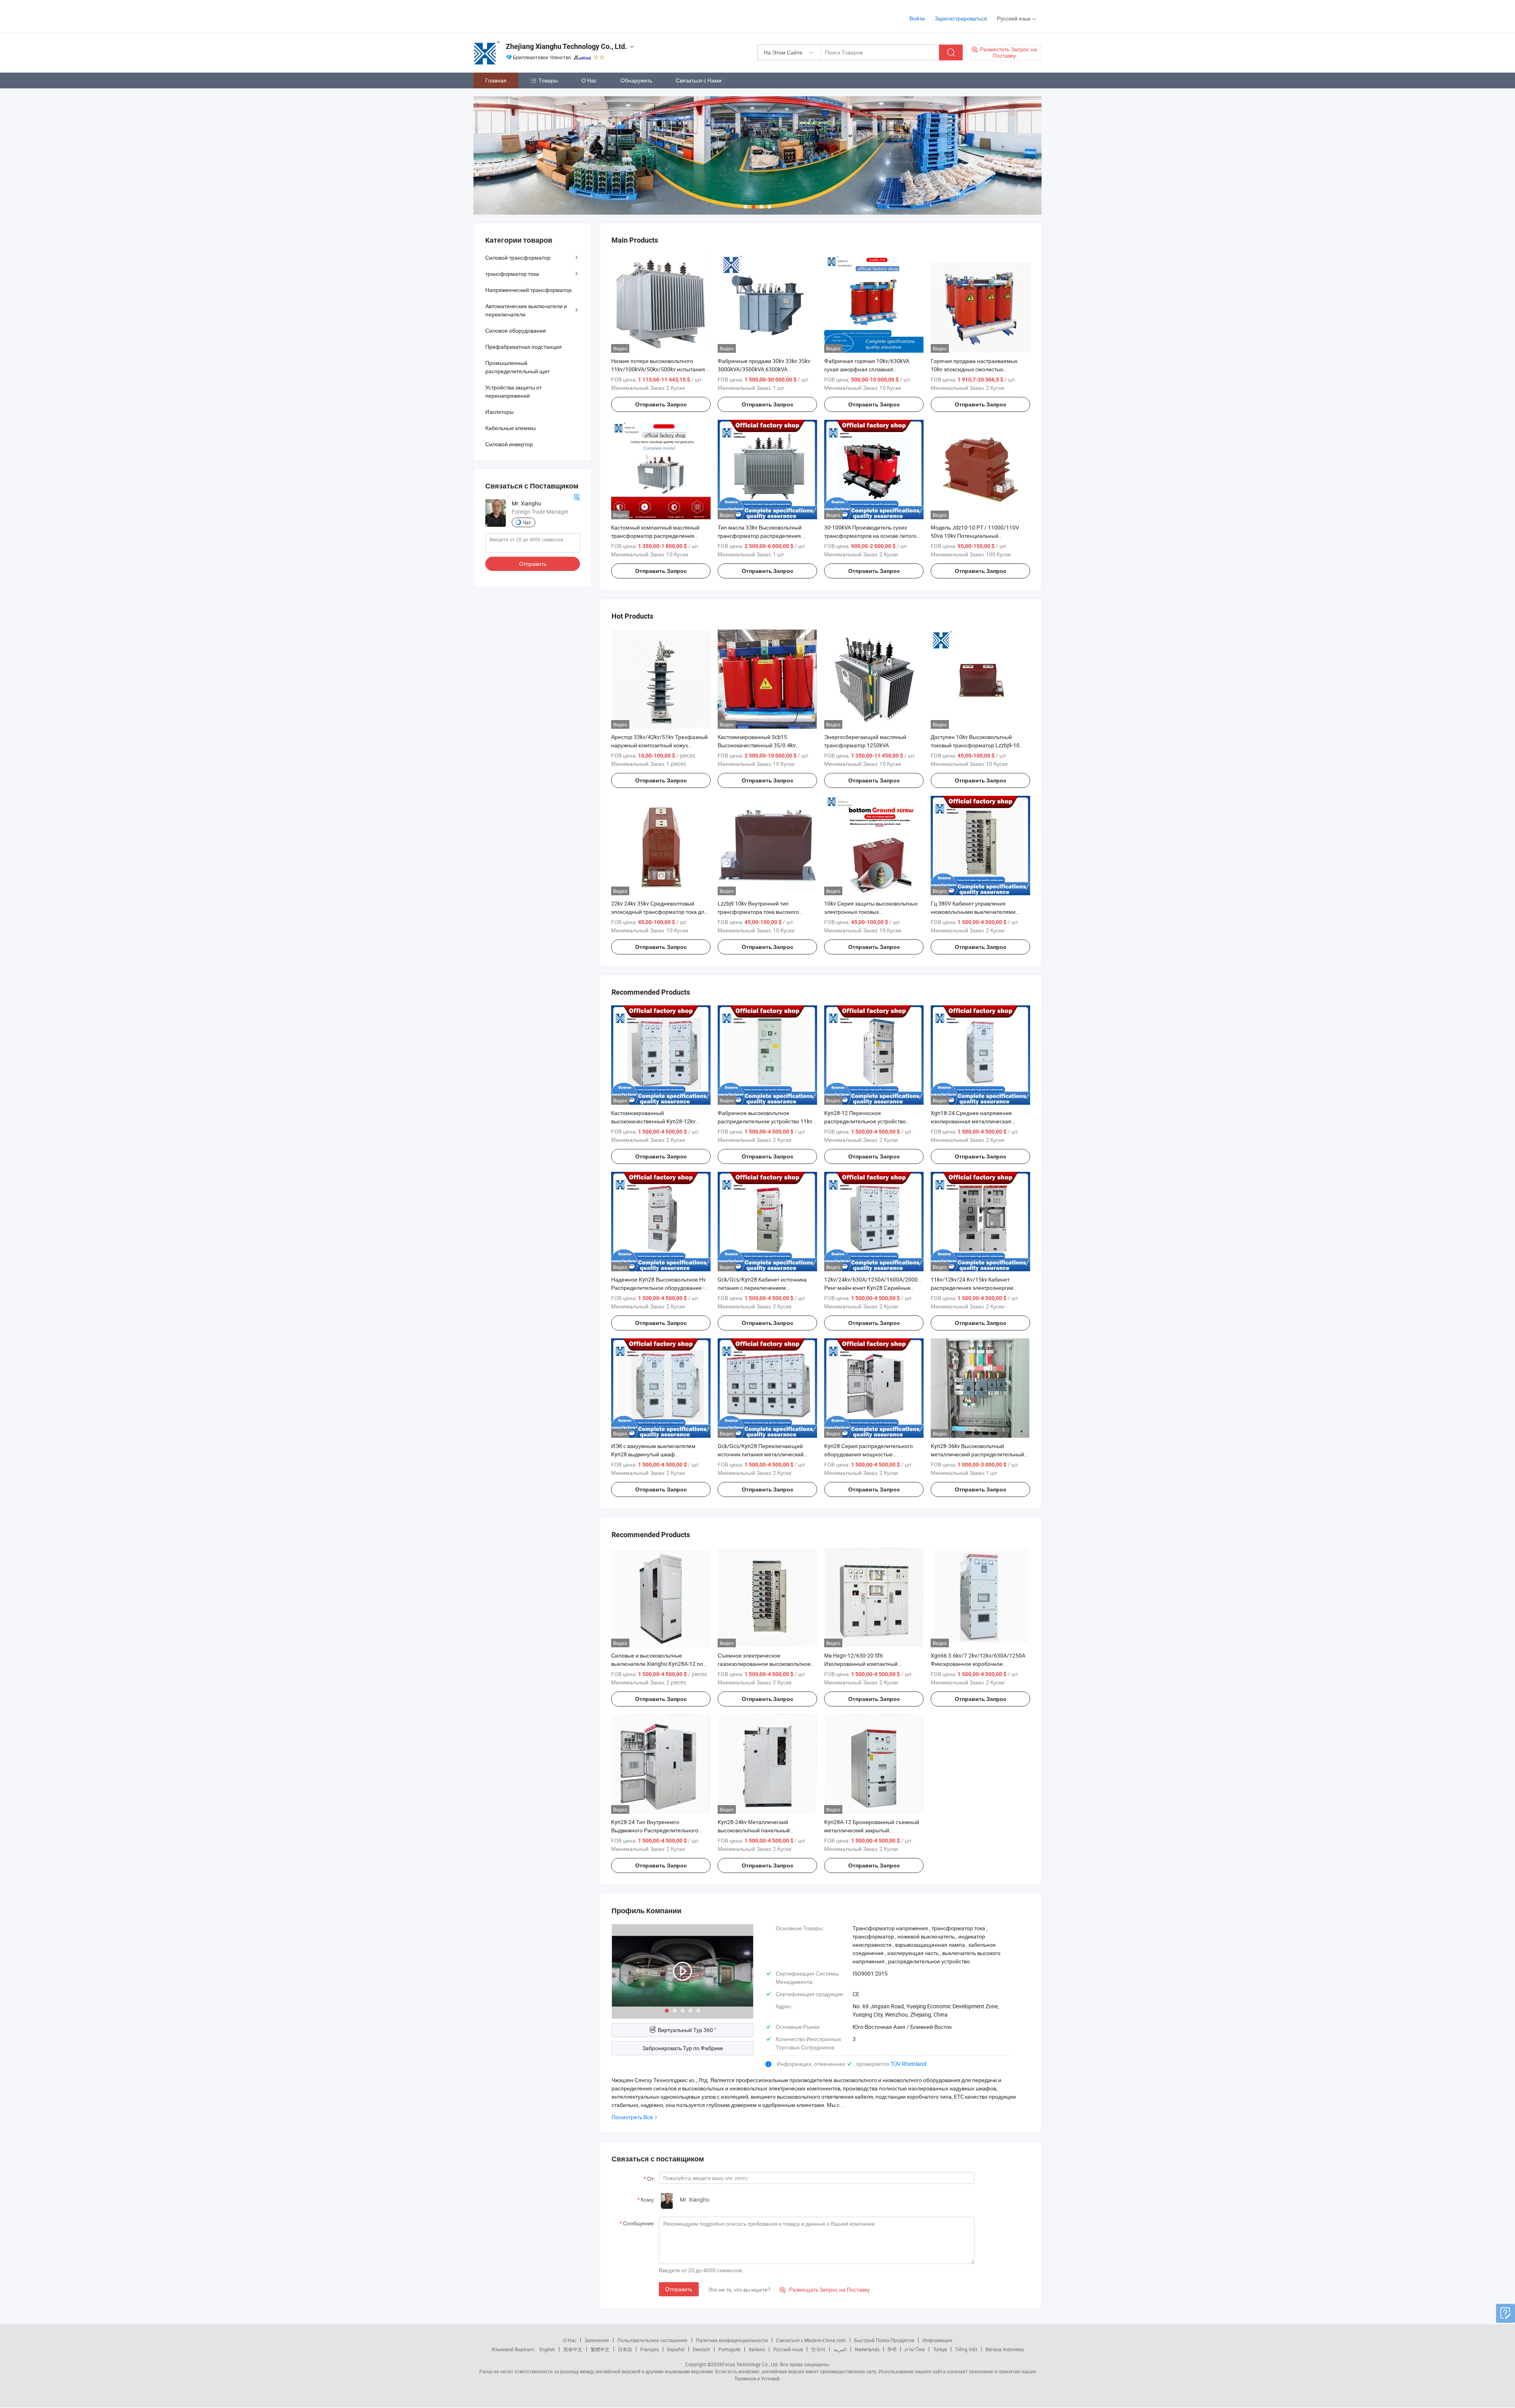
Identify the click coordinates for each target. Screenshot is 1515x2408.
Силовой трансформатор (518, 257)
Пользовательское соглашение (653, 2340)
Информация (937, 2340)
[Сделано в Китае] (524, 16)
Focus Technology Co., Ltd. (750, 2364)
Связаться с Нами (699, 80)
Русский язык (788, 2349)
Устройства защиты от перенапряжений (513, 391)
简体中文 (573, 2349)
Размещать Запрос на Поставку (825, 2289)
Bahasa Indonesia (1005, 2349)
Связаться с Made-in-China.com (811, 2340)
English (547, 2349)
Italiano (757, 2349)
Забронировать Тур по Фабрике (683, 2048)
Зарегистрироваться (961, 18)
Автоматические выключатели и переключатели (526, 310)
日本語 (625, 2349)
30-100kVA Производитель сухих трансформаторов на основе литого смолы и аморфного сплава (870, 536)
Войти (917, 18)
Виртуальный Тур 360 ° (687, 2030)
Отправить (679, 2289)
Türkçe (940, 2349)
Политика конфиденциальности (732, 2340)
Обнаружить (636, 80)
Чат (527, 522)
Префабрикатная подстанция (524, 347)
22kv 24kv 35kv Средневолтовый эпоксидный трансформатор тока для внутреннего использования (659, 912)
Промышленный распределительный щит (517, 367)
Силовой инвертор (509, 444)
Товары (548, 80)
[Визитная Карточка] (577, 497)
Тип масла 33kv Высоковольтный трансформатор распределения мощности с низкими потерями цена (764, 536)
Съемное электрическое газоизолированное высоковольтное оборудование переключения (764, 1664)
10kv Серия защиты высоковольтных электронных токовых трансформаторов (871, 912)
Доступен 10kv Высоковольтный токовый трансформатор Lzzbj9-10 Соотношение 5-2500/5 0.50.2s (975, 745)
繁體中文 (600, 2349)
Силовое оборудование (516, 330)
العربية (840, 2349)
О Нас (589, 80)
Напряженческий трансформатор (528, 290)
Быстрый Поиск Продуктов (884, 2340)
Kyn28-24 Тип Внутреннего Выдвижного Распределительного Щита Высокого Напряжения (655, 1830)
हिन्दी (892, 2349)
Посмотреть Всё (632, 2117)
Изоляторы (499, 412)
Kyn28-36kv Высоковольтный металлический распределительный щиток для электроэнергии (977, 1454)
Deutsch (701, 2349)
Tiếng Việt (966, 2349)
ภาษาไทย (915, 2349)
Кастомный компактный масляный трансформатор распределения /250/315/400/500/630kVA (655, 536)
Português (729, 2349)
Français (650, 2349)
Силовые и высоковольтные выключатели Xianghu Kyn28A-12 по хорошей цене (657, 1664)
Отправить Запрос (661, 404)
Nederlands (867, 2349)
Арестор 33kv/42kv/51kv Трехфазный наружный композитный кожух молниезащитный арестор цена (659, 745)
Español (676, 2349)
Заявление (597, 2340)
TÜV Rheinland (908, 2064)
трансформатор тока (512, 274)
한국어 (818, 2349)
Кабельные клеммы (511, 428)
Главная (496, 80)
